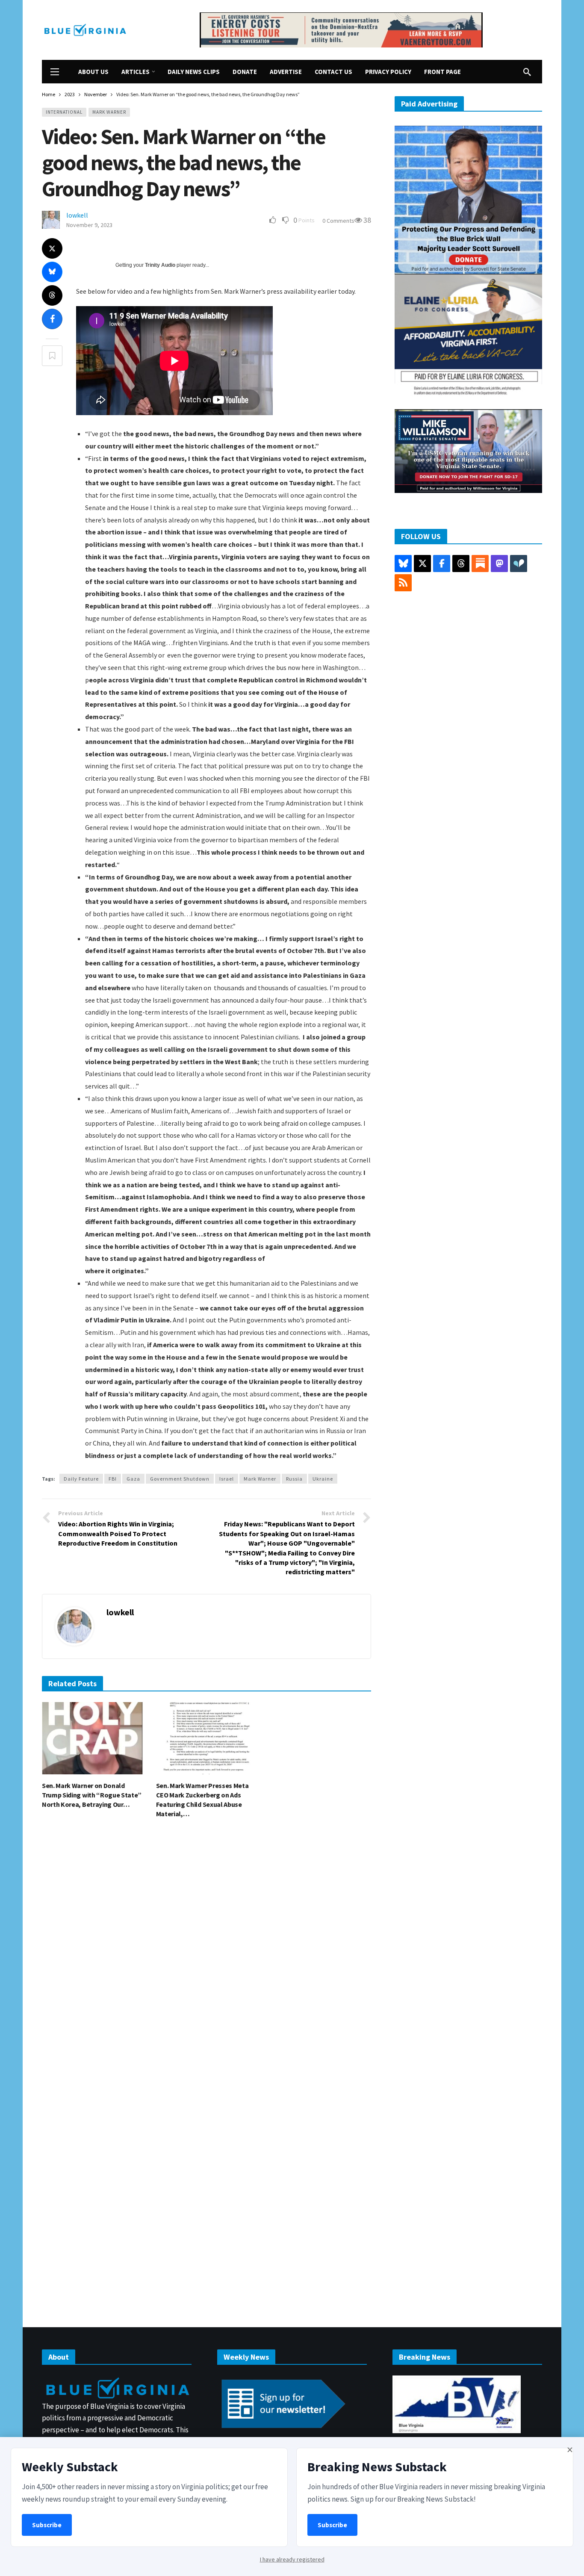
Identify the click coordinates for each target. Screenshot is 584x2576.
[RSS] (403, 583)
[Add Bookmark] (52, 356)
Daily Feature (81, 1479)
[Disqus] (206, 1954)
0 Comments (338, 221)
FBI (113, 1479)
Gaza (133, 1479)
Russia (294, 1479)
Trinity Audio (160, 265)
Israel (227, 1479)
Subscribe (47, 2525)
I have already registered (292, 2559)
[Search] (527, 72)
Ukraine (323, 1479)
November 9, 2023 (89, 225)
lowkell (77, 215)
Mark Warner (109, 112)
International (64, 112)
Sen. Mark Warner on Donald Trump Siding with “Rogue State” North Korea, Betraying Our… (92, 1795)
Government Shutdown (180, 1479)
